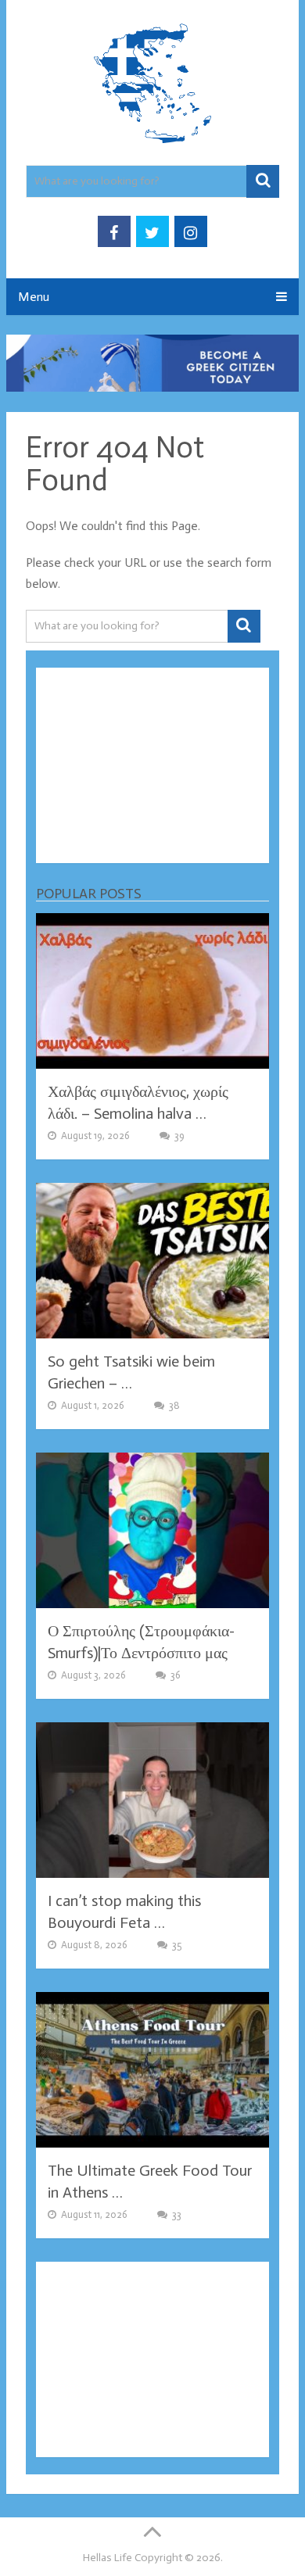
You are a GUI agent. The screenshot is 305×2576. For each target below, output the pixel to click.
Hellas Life (108, 2558)
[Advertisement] (152, 765)
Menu (34, 297)
